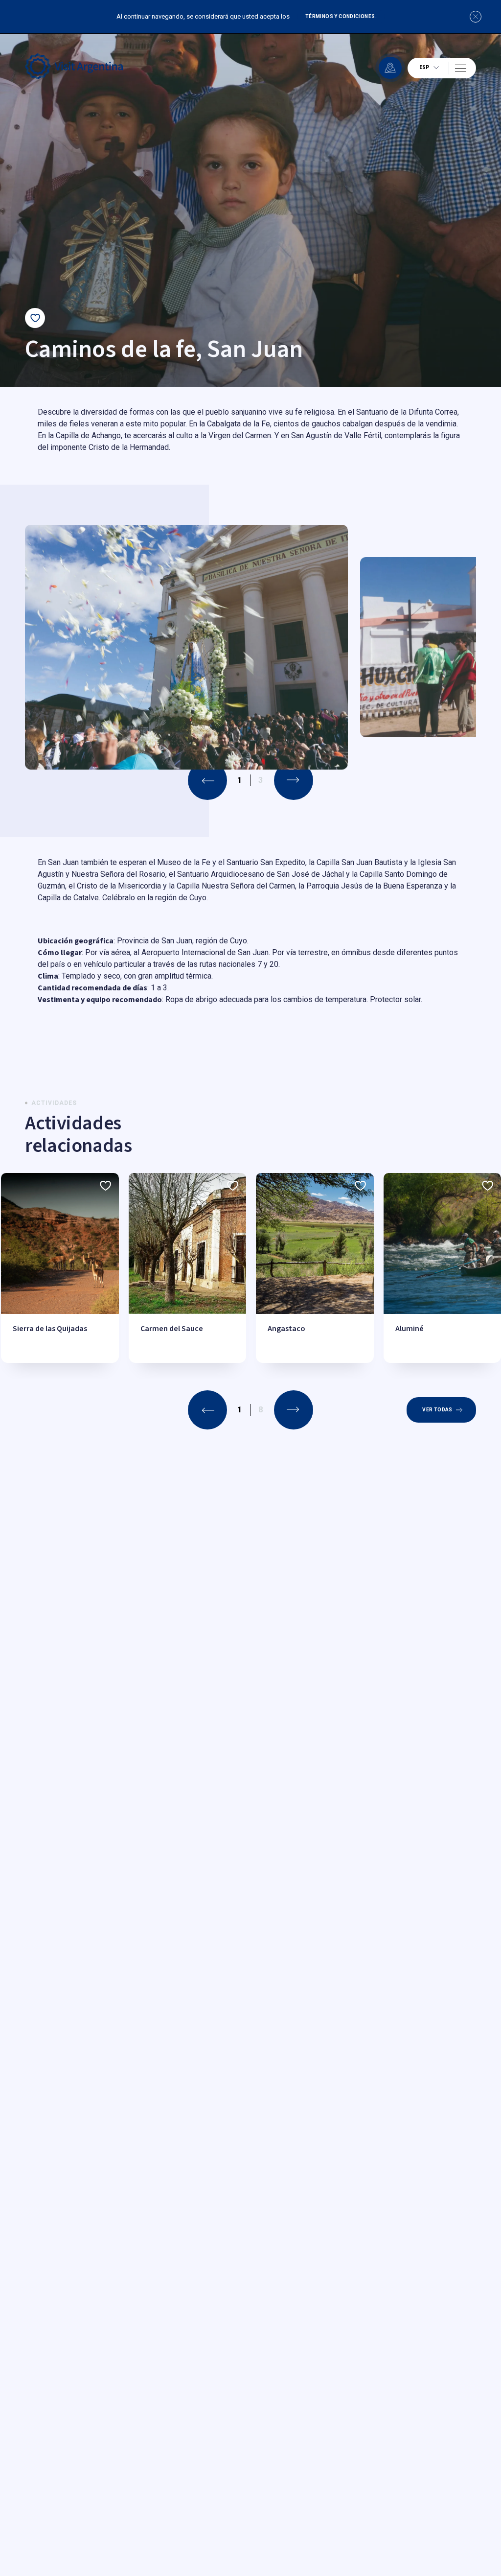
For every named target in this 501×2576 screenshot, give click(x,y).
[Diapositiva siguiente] (294, 780)
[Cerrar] (476, 17)
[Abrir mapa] (390, 68)
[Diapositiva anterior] (207, 1410)
